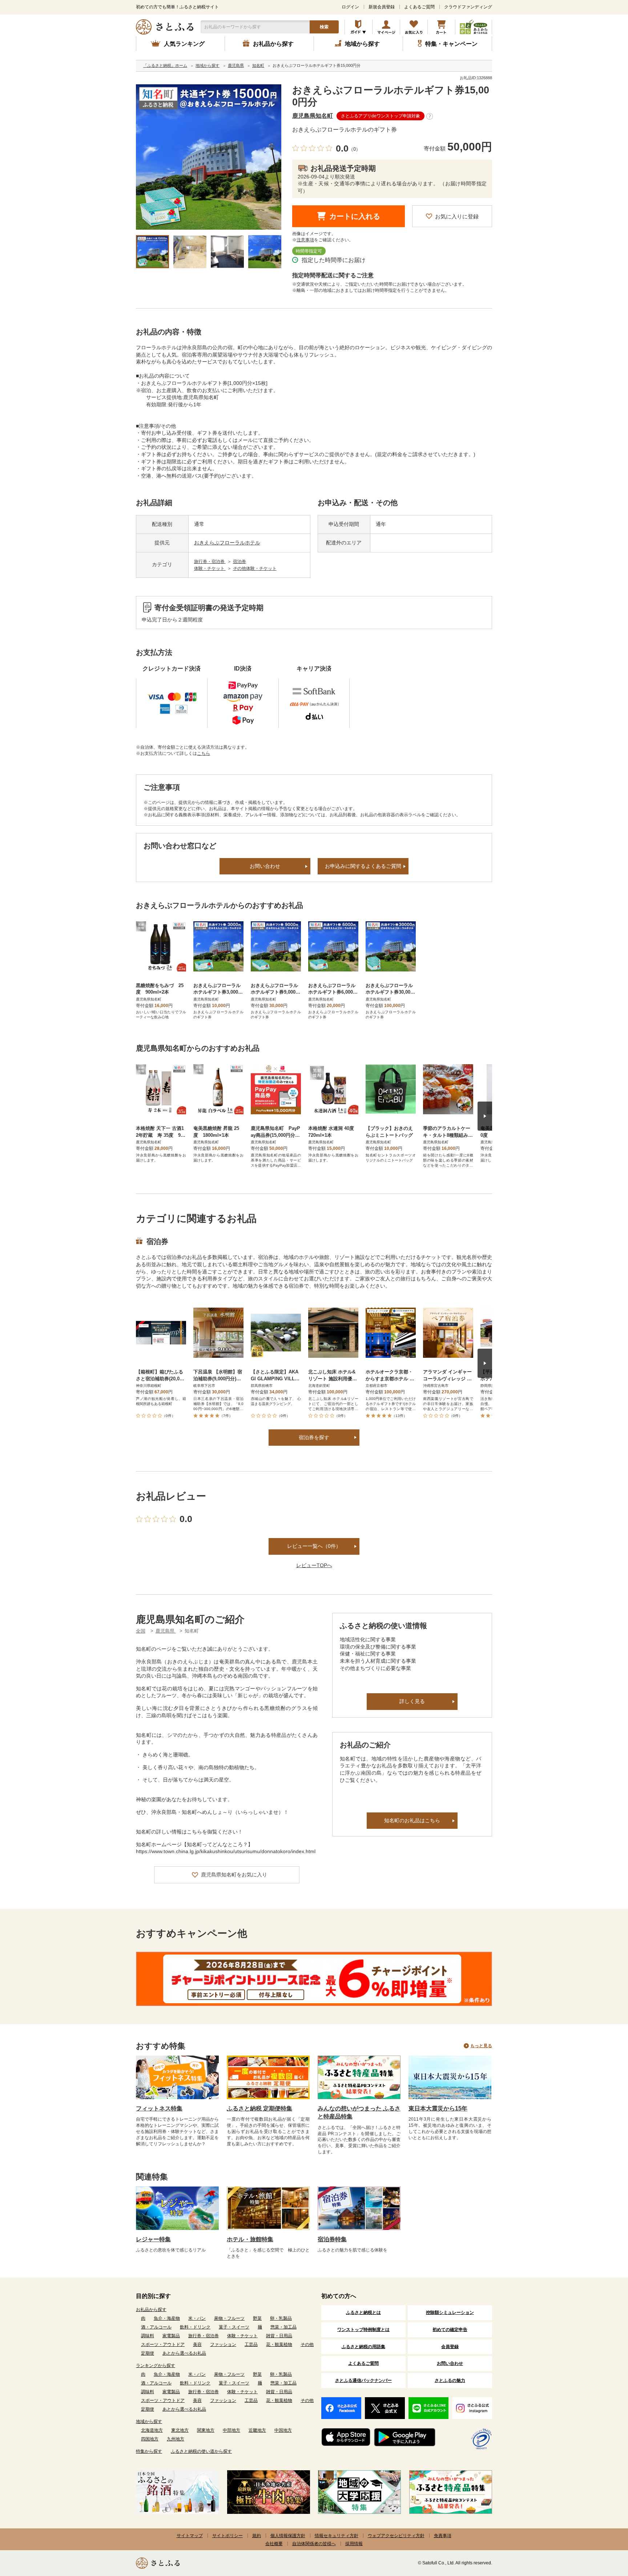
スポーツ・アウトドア (163, 2344)
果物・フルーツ (229, 2318)
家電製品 (171, 2336)
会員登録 (450, 2347)
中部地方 (232, 2430)
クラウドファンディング (468, 7)
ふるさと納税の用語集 (363, 2347)
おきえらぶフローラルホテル (227, 543)
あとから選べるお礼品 (184, 2353)
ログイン (350, 7)
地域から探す (149, 2422)
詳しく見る (412, 1701)
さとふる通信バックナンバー (363, 2380)
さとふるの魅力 (450, 2380)
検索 (324, 27)
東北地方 (180, 2430)
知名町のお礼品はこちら (412, 1820)
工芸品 (251, 2344)
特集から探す (149, 2451)
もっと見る (481, 2046)
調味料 (148, 2336)
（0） (355, 149)
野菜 (257, 2318)
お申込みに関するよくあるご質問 (363, 866)
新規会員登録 (382, 7)
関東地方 (206, 2430)
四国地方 (150, 2439)
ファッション (223, 2344)
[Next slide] (485, 1116)
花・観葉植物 (279, 2344)
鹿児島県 (166, 1631)
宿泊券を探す (314, 1437)
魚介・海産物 (167, 2318)
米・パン (197, 2318)
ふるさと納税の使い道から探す (201, 2451)
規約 (257, 2536)
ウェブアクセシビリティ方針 (396, 2536)
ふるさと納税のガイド (359, 27)
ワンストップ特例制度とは (363, 2330)
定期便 (148, 2353)
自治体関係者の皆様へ (314, 2544)
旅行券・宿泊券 (210, 562)
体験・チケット (210, 568)
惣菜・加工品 (283, 2327)
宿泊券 (239, 562)
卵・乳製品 (281, 2318)
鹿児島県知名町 (313, 116)
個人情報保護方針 (288, 2536)
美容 (197, 2344)
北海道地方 (152, 2430)
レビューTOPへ (314, 1565)
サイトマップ (190, 2536)
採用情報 (354, 2544)
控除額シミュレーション (450, 2313)
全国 (141, 1631)
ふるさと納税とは (363, 2313)
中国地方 (283, 2430)
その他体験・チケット (255, 568)
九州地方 (176, 2439)
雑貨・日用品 (279, 2336)
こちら (204, 753)
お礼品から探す (151, 2310)
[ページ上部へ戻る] (603, 2529)
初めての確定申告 (450, 2330)
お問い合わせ (265, 866)
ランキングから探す (156, 2366)
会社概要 (274, 2544)
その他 (307, 2344)
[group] (209, 157)
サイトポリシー (228, 2536)
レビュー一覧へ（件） (314, 1546)
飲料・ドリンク (195, 2327)
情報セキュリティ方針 (337, 2536)
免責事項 (443, 2536)
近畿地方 (257, 2430)
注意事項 (305, 240)
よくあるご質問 (419, 7)
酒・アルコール (156, 2327)
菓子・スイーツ (234, 2327)
